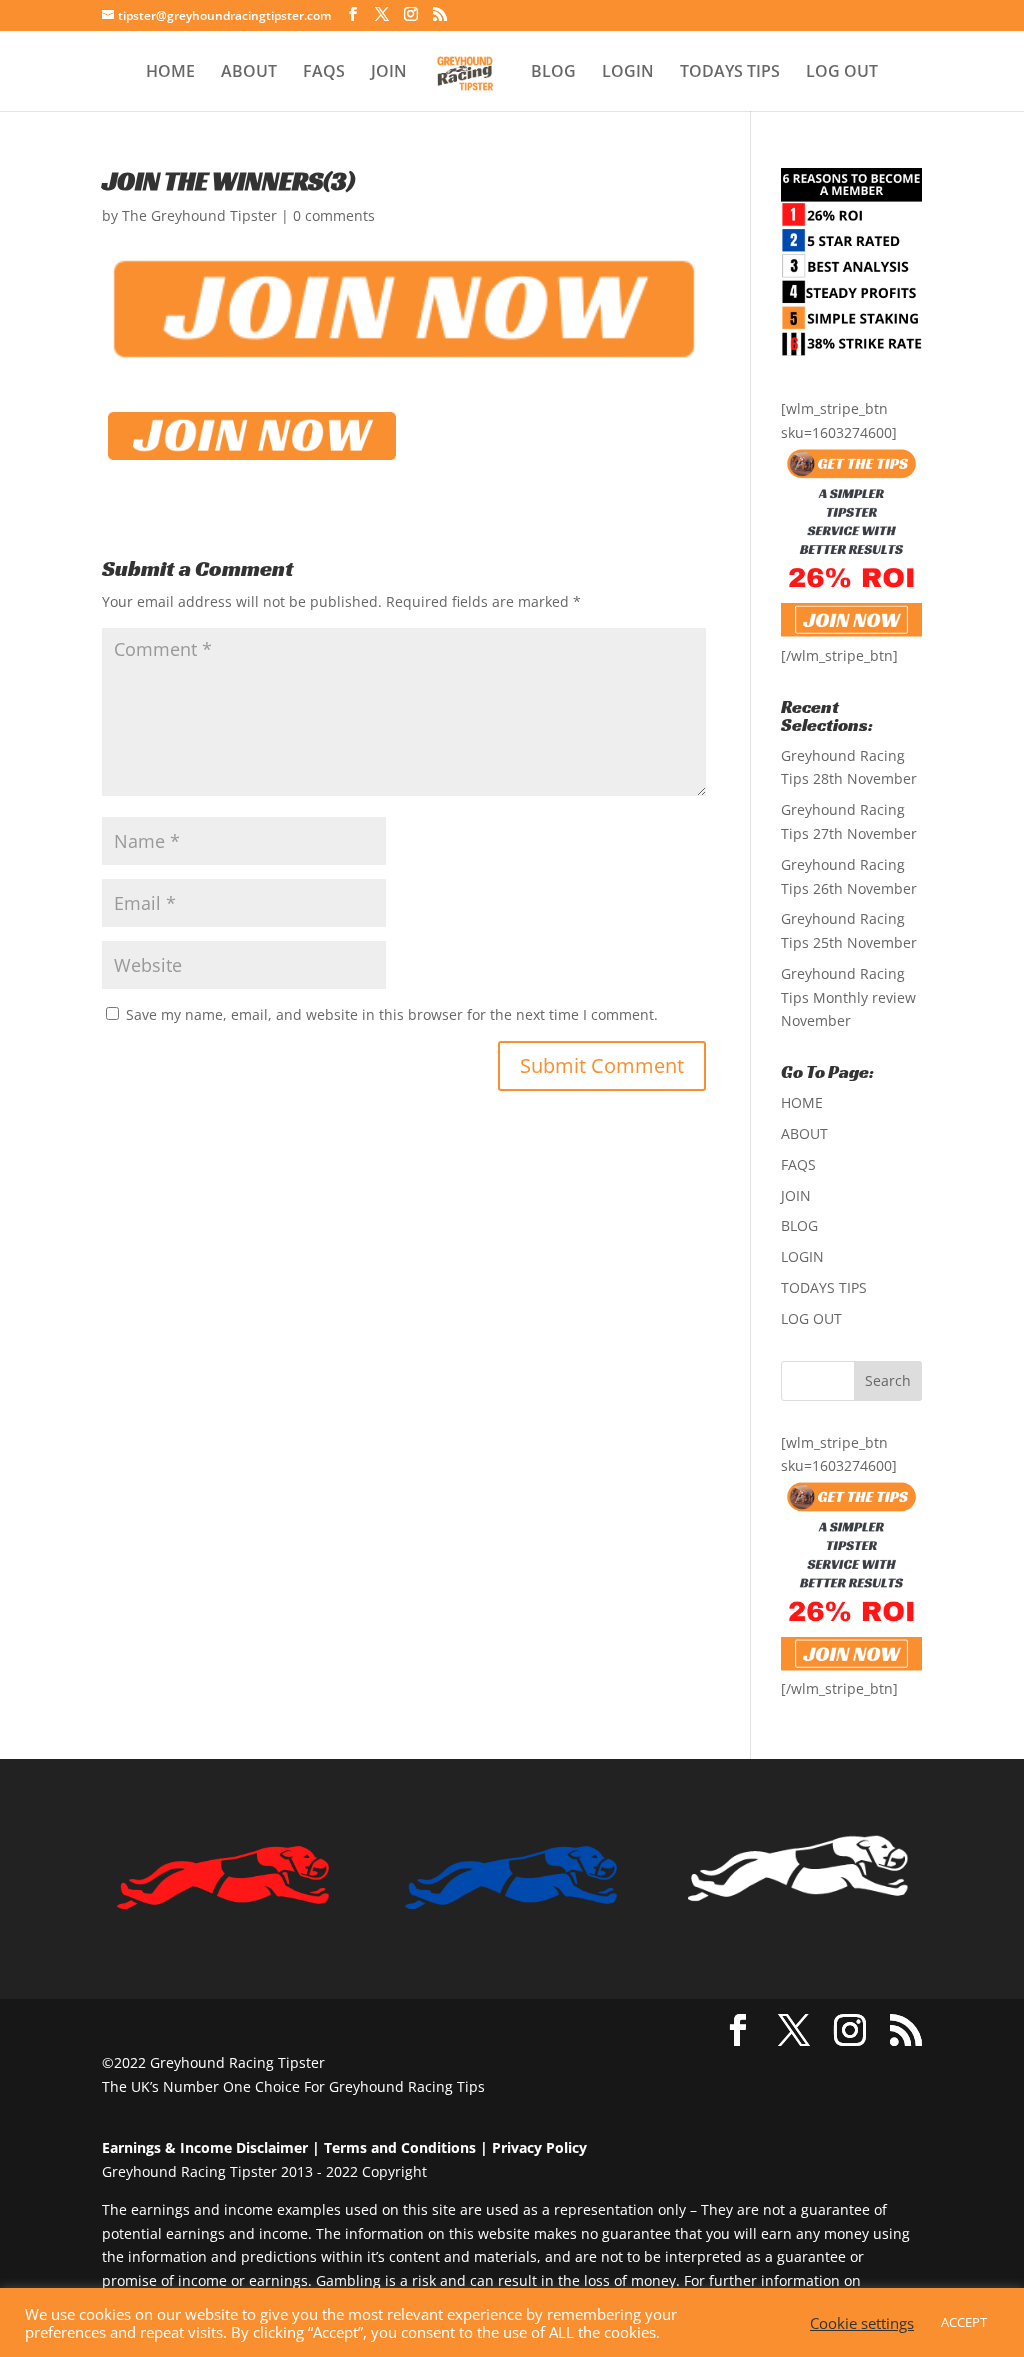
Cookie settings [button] (862, 2323)
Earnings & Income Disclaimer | (211, 2147)
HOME (170, 73)
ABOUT (249, 73)
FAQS (324, 73)
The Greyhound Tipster (199, 215)
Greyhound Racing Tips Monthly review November (848, 997)
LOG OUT (842, 73)
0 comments (334, 215)
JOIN (389, 73)
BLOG (553, 73)
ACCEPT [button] (964, 2322)
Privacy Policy (539, 2147)
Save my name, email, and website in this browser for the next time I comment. (392, 1014)
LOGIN (628, 73)
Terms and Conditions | (406, 2147)
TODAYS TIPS (730, 73)
